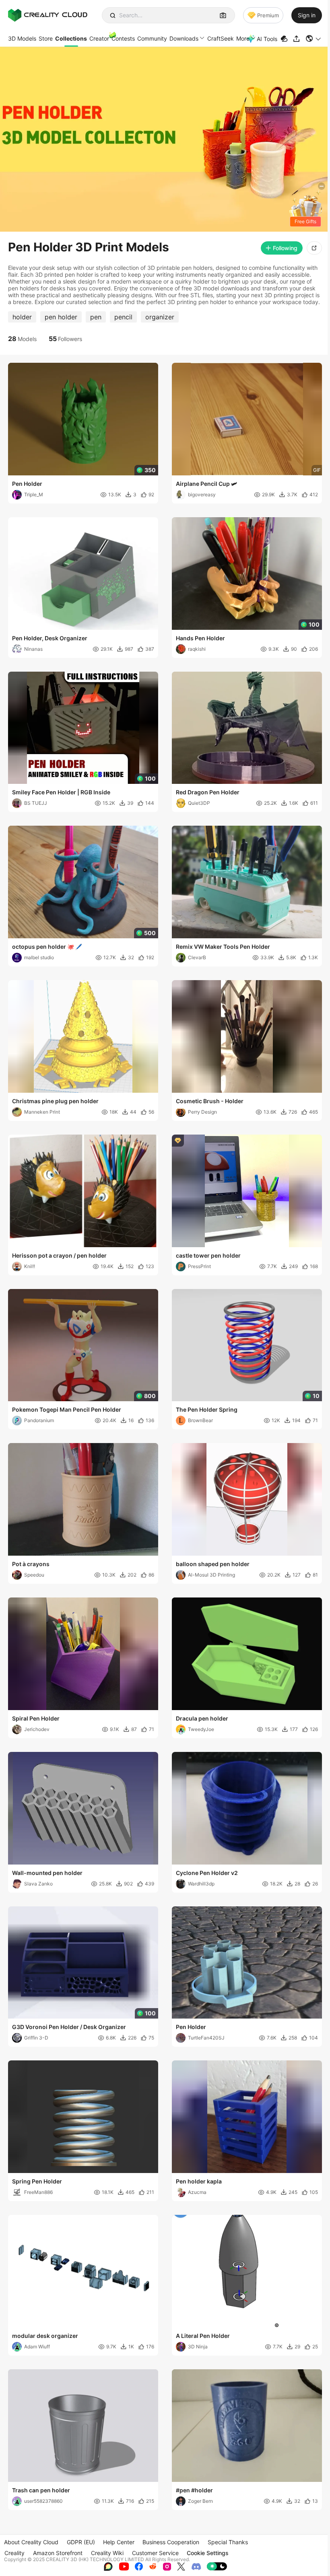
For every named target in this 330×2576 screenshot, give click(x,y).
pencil (123, 317)
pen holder (61, 317)
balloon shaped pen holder (213, 1564)
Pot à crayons (31, 1564)
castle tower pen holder (208, 1255)
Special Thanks (228, 2542)
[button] (314, 39)
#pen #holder (194, 2490)
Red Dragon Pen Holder (208, 792)
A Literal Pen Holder (203, 2336)
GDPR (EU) (81, 2542)
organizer (160, 317)
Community (152, 38)
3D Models (22, 38)
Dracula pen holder (202, 1718)
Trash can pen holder (41, 2490)
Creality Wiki (107, 2553)
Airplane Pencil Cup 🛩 (206, 484)
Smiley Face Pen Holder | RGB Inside (61, 792)
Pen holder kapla (199, 2181)
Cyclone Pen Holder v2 (207, 1873)
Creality (14, 2553)
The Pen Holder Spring (207, 1409)
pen (96, 317)
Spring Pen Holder (37, 2181)
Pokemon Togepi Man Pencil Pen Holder (67, 1409)
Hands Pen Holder (200, 638)
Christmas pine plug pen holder (55, 1101)
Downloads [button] (184, 38)
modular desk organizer (45, 2336)
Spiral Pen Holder (36, 1718)
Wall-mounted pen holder (47, 1873)
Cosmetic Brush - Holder (210, 1101)
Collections (71, 38)
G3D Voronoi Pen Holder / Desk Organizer (69, 2027)
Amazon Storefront (58, 2553)
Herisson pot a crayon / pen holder (59, 1255)
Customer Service (155, 2553)
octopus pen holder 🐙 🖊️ (47, 947)
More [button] (243, 38)
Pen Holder (27, 484)
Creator (99, 38)
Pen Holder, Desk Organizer (50, 638)
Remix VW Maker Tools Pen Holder (223, 947)
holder (22, 317)
